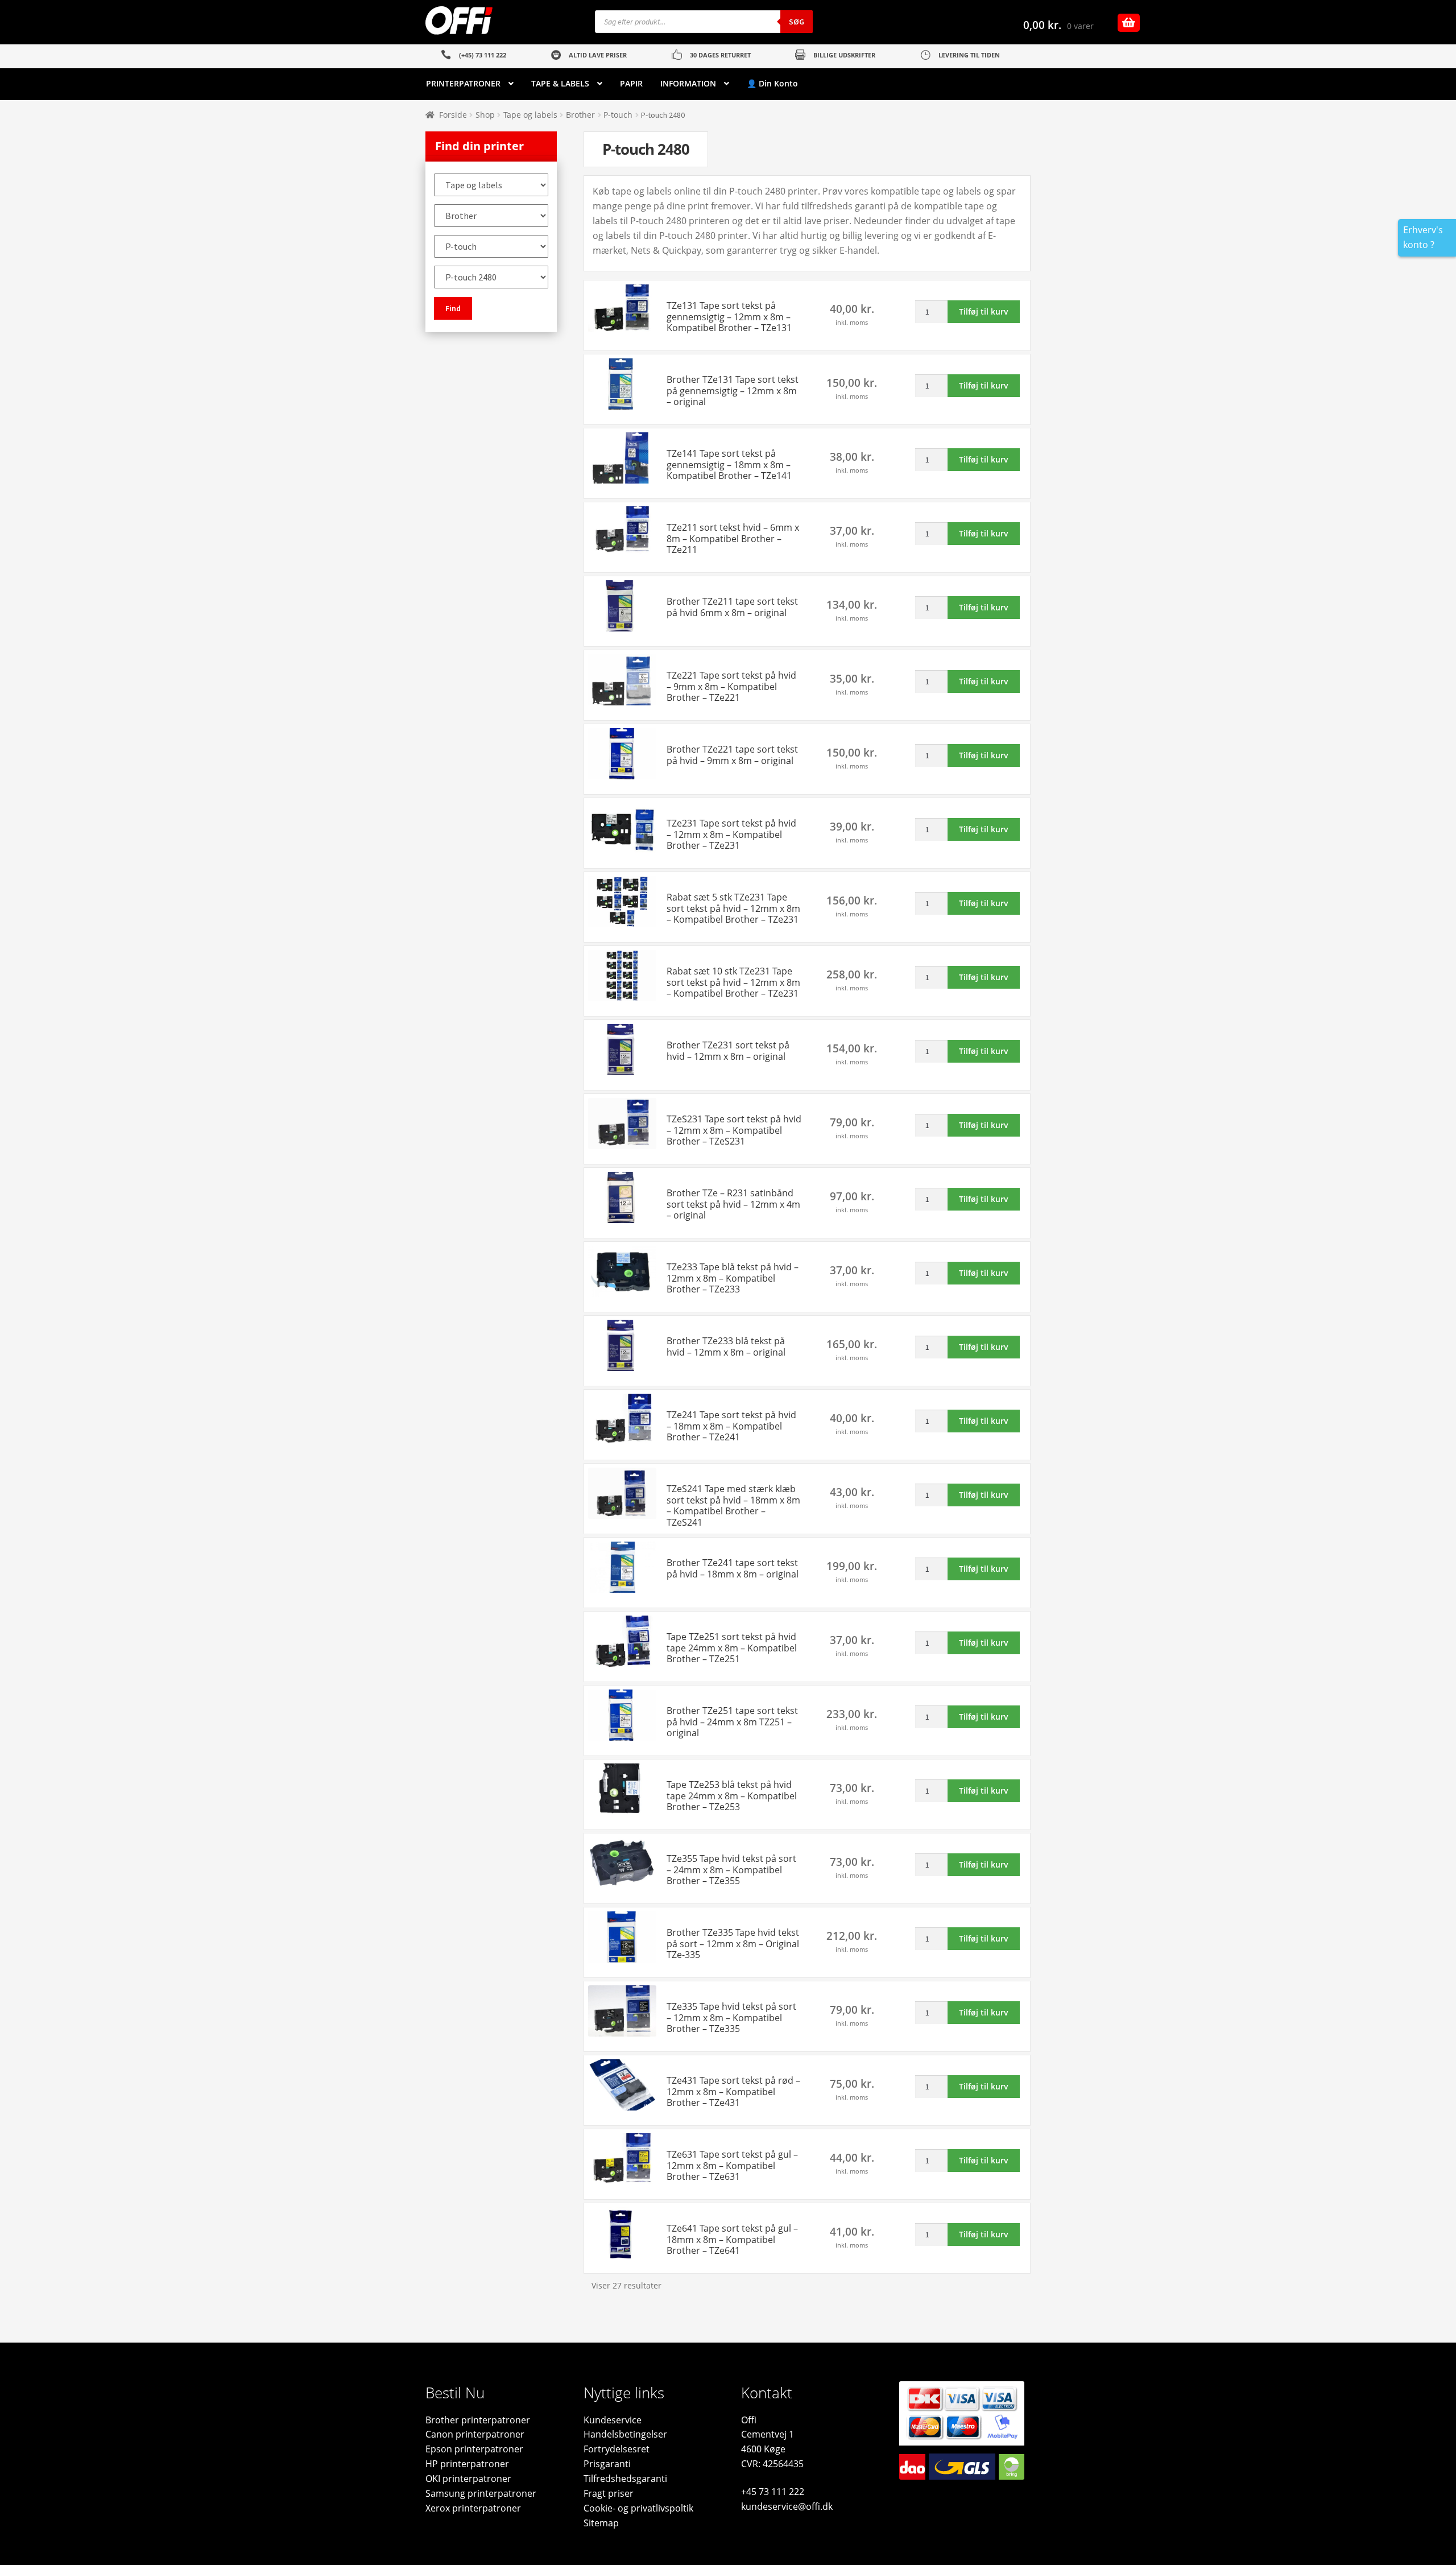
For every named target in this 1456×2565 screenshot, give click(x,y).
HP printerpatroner (467, 2464)
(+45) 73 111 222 (483, 55)
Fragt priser (609, 2493)
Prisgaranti (607, 2464)
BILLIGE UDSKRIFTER (844, 55)
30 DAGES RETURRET (720, 55)
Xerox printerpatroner (473, 2508)
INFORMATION (688, 83)
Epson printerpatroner (474, 2449)
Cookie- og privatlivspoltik (638, 2508)
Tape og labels (530, 115)
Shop (485, 115)
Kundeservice (613, 2420)
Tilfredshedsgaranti (625, 2479)
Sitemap (601, 2523)
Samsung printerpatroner (481, 2493)
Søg (797, 22)
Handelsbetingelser (625, 2434)
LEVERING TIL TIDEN (969, 55)
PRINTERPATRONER (463, 83)
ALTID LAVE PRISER (598, 55)
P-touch (618, 115)
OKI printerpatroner (468, 2479)
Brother (580, 115)
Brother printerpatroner (478, 2420)
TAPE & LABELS (560, 83)
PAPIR (631, 83)
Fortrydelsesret (617, 2449)
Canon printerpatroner (475, 2434)
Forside (453, 115)
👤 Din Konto (772, 83)
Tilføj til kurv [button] (984, 311)
